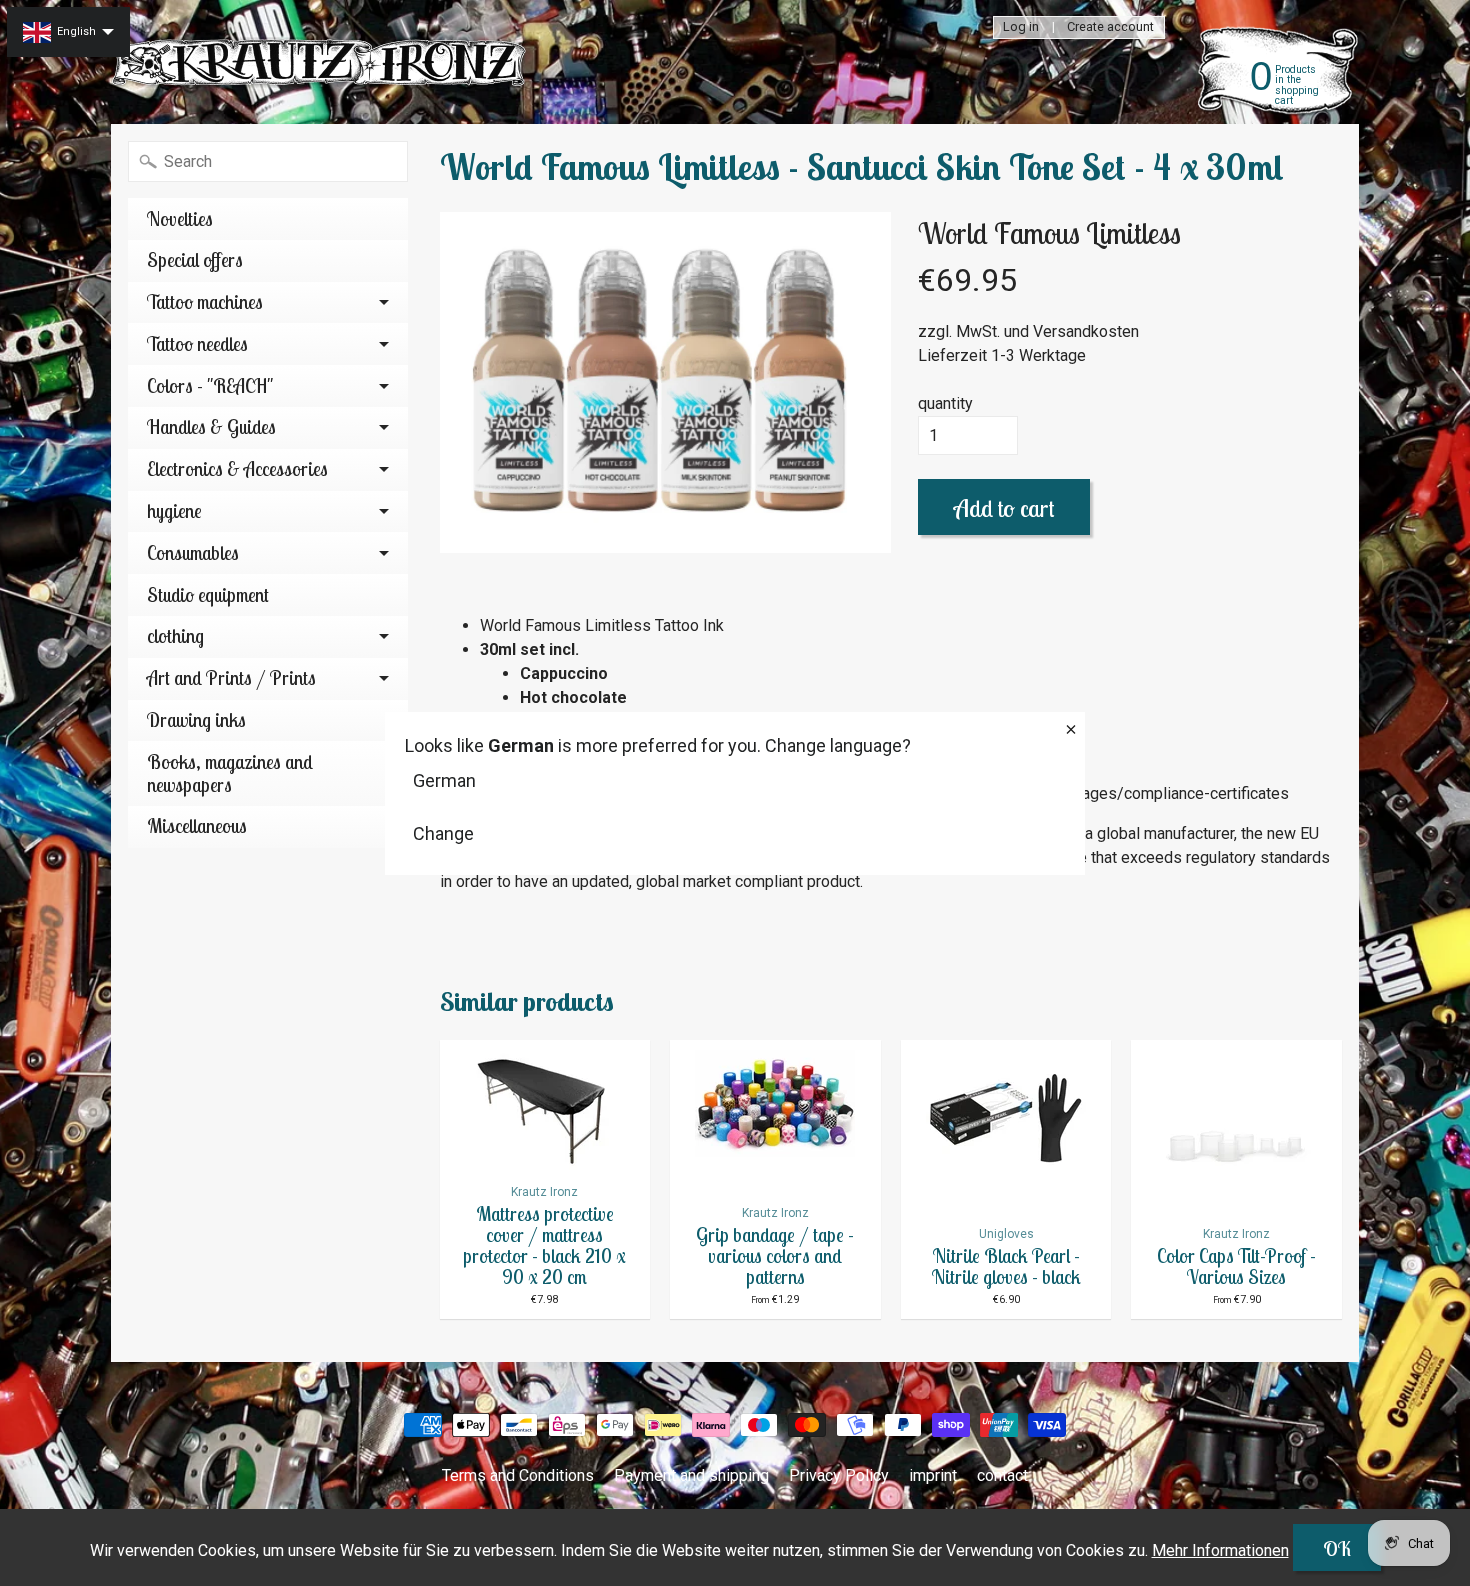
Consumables (193, 553)
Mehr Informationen (1220, 1550)
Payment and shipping (691, 1475)
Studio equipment (208, 595)
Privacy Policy (839, 1475)
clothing (175, 636)
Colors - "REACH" (210, 386)
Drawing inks (196, 720)
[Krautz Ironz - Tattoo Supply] (321, 62)
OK (1337, 1548)
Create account (1110, 27)
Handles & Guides (211, 427)
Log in (1021, 27)
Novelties (180, 219)
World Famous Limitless (1049, 233)
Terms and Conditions (518, 1475)
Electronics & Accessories (237, 469)
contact (1002, 1475)
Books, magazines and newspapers (230, 773)
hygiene (174, 511)
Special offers (195, 260)
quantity (945, 403)
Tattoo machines (205, 302)
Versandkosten (1086, 331)
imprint (933, 1475)
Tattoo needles (197, 344)
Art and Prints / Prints (231, 678)
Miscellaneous (197, 826)
